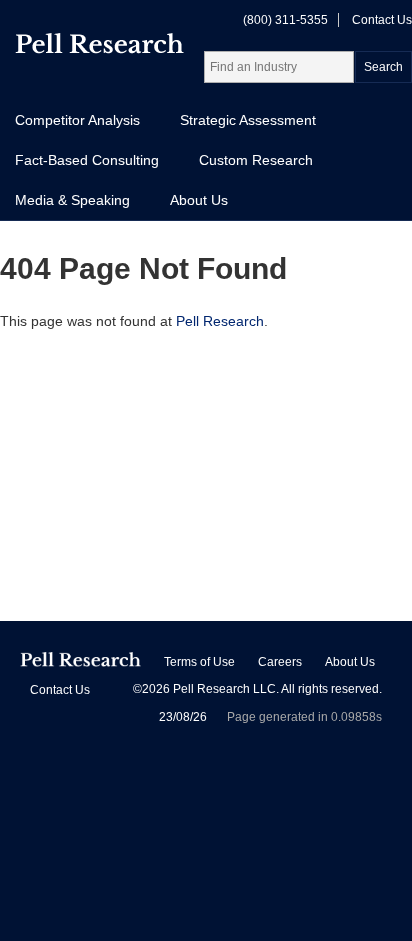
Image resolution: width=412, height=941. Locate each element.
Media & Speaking (72, 200)
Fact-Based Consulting (87, 160)
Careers (280, 662)
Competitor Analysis (77, 120)
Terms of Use (199, 662)
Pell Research (220, 321)
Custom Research (256, 160)
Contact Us (382, 20)
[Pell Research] (99, 47)
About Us (199, 200)
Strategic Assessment (248, 120)
